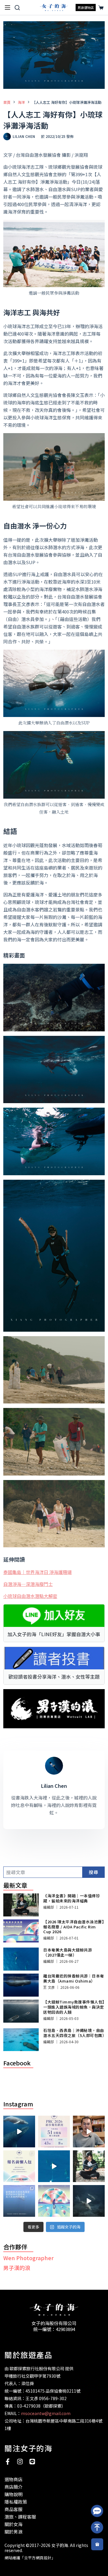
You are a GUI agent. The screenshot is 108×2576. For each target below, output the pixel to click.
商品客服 (13, 2509)
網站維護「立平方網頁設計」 (30, 2558)
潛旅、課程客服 (20, 2517)
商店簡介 (13, 2487)
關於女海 (13, 2524)
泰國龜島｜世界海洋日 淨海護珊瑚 (37, 1572)
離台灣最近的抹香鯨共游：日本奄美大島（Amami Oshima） (74, 1978)
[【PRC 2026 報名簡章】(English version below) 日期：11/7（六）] (54, 2201)
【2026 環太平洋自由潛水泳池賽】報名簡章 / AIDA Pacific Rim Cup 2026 (74, 1927)
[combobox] (43, 1872)
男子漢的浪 (17, 2268)
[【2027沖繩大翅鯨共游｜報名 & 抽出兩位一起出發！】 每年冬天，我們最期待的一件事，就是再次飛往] (19, 2132)
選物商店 (13, 2479)
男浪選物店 (86, 7)
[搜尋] (17, 8)
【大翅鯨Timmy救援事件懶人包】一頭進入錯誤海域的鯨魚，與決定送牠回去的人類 (74, 2007)
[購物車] (100, 8)
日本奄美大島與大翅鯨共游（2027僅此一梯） (67, 1952)
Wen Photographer (28, 2258)
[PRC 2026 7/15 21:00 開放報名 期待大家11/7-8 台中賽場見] (89, 2132)
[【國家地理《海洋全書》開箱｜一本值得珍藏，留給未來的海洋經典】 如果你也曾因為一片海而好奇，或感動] (89, 2166)
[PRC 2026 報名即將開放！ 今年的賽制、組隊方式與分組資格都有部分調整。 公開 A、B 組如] (19, 2166)
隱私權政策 (16, 2502)
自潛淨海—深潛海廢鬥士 (28, 1584)
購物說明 (13, 2494)
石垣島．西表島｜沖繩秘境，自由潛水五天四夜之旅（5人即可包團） (75, 2033)
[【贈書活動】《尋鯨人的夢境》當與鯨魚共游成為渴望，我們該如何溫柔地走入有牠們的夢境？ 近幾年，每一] (19, 2201)
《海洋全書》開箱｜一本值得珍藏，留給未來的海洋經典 (72, 1898)
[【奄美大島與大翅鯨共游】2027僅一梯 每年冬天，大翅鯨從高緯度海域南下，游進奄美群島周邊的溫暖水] (54, 2166)
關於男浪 (13, 2532)
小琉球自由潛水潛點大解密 (30, 1596)
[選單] (7, 7)
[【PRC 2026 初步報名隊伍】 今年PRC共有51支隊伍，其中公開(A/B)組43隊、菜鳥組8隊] (54, 2132)
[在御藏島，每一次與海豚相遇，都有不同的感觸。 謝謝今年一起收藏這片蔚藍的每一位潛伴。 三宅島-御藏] (89, 2201)
